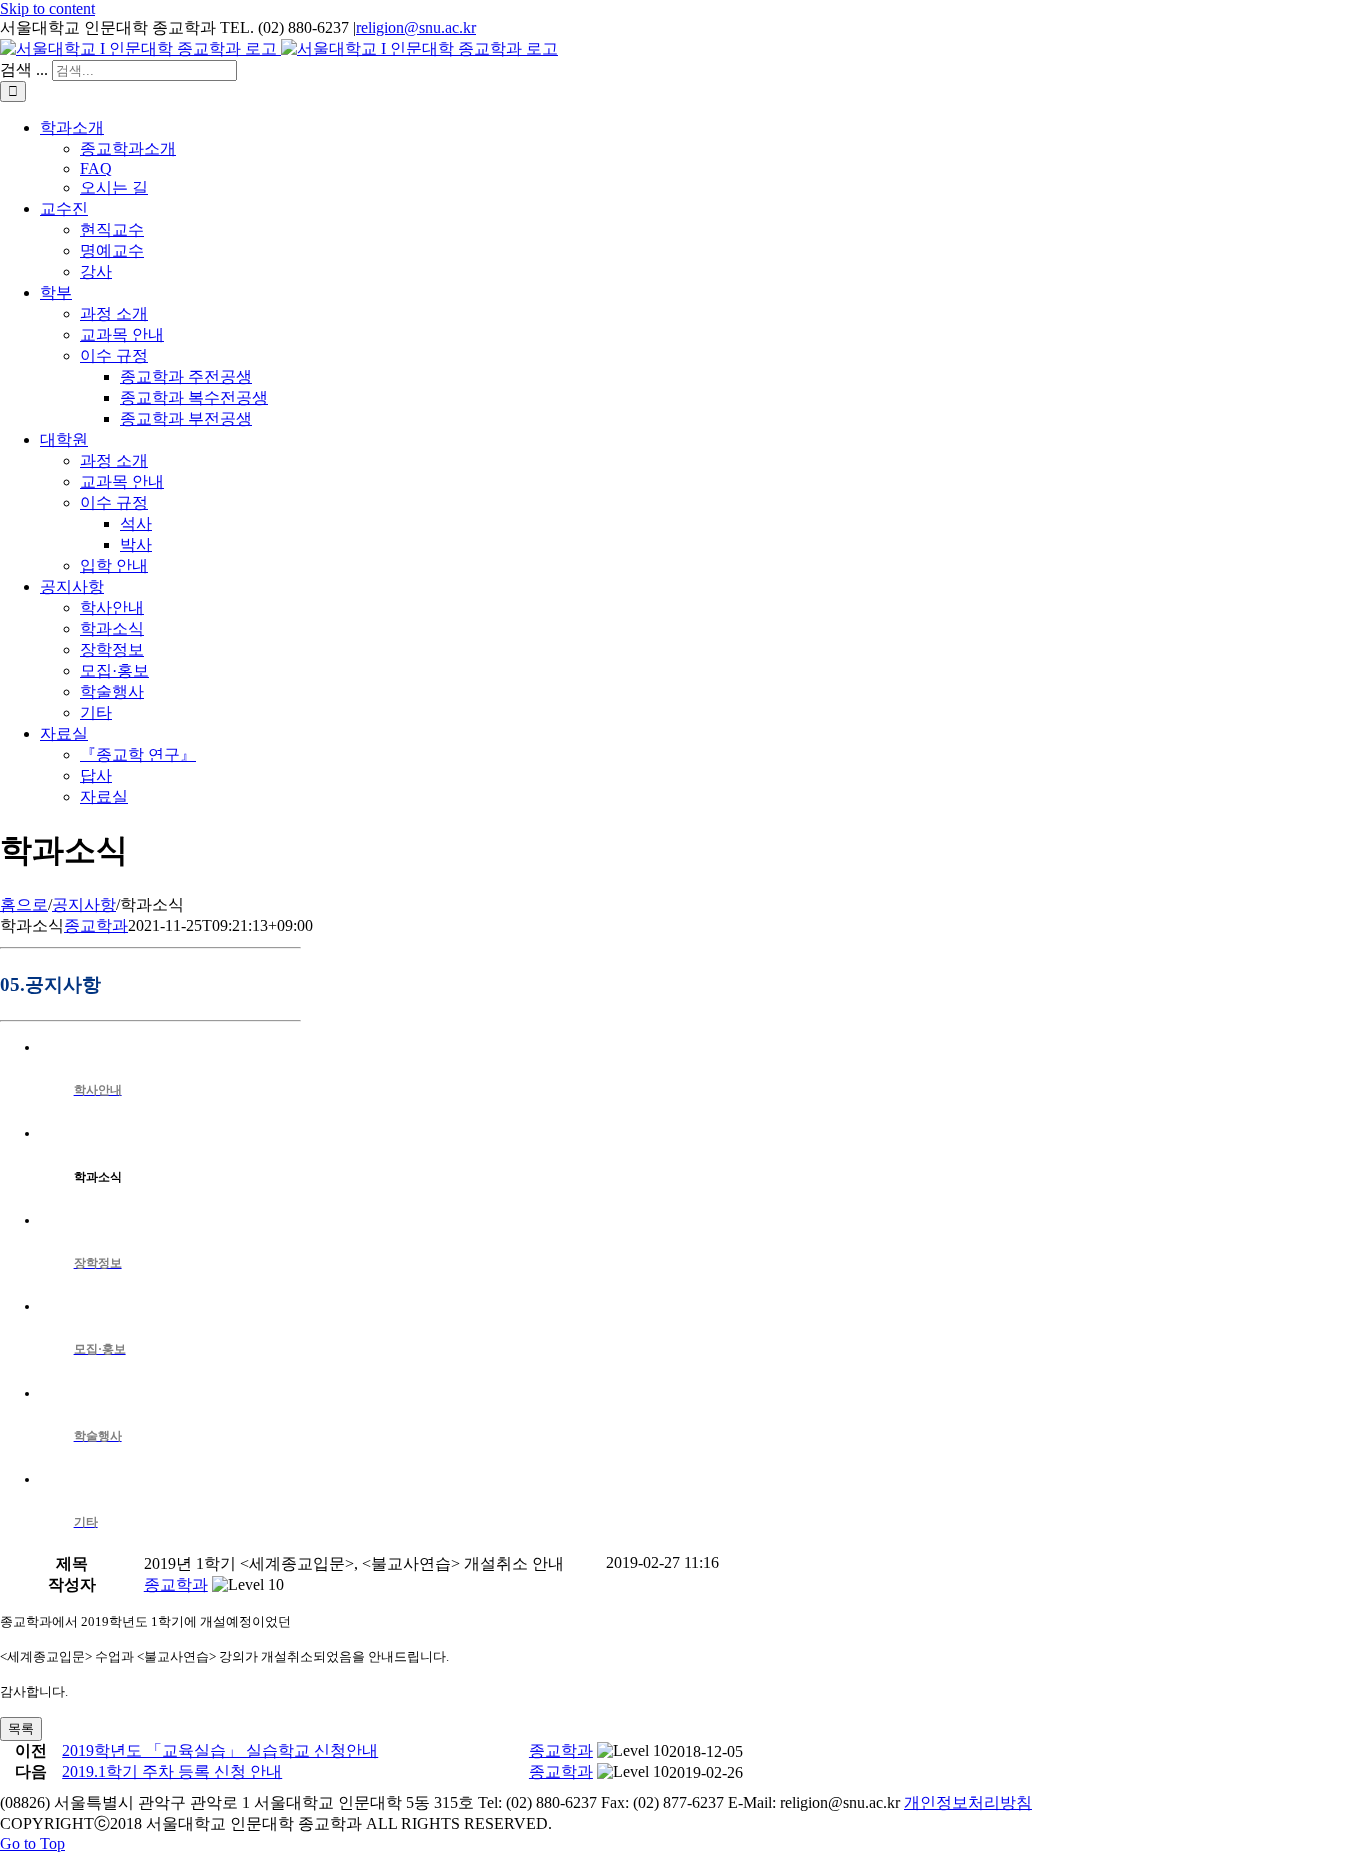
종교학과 (96, 925)
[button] (176, 1584)
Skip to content (47, 8)
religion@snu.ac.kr (416, 27)
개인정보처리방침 (968, 1802)
